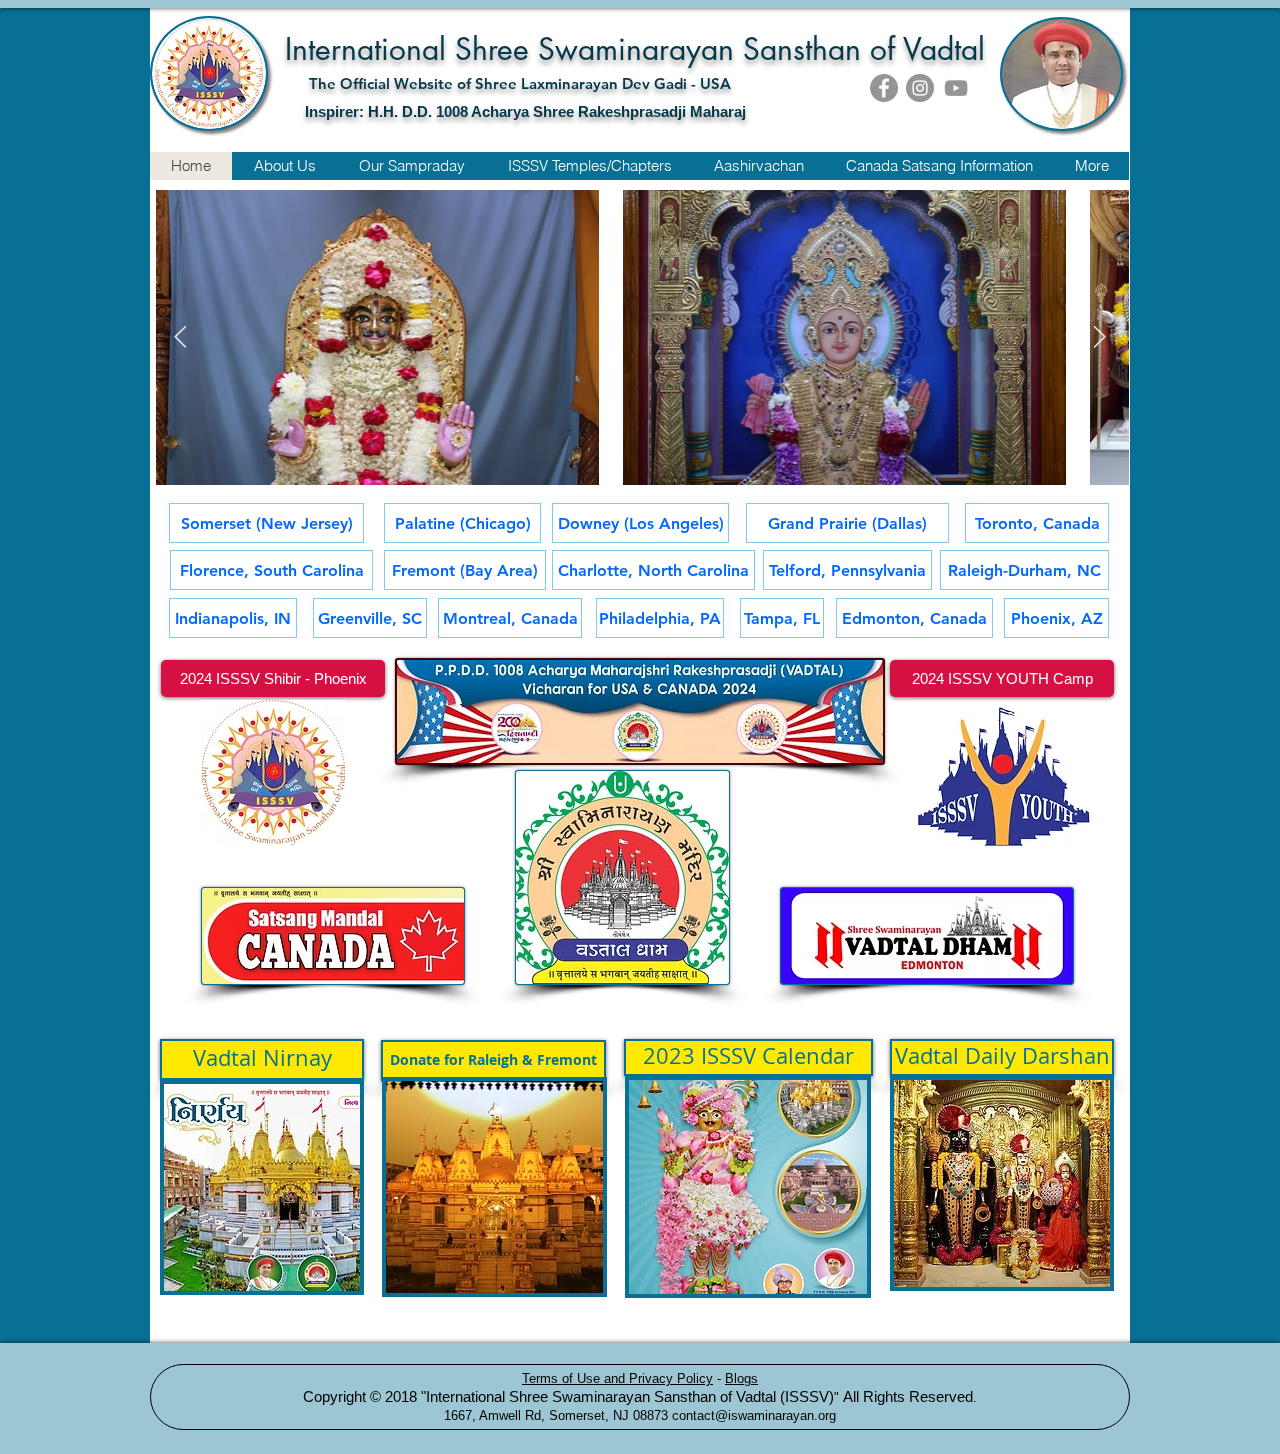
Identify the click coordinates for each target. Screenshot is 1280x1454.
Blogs (741, 1378)
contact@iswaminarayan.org (754, 1415)
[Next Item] (1099, 338)
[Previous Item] (180, 338)
